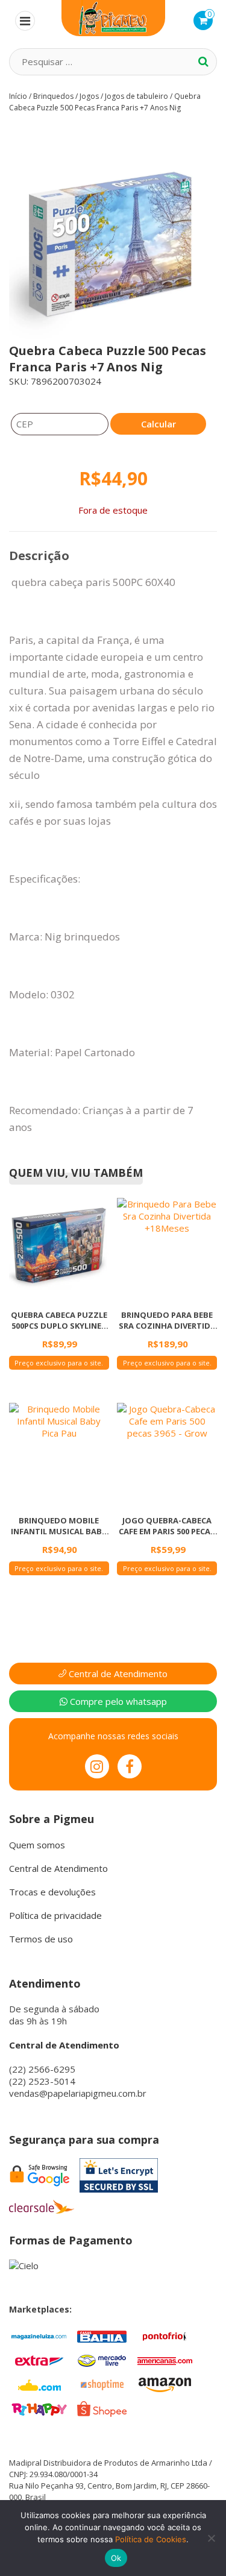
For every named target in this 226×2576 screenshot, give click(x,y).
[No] (211, 2538)
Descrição (39, 556)
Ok (116, 2558)
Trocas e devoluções (52, 1892)
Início (18, 96)
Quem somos (37, 1845)
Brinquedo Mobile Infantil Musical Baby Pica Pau (59, 1526)
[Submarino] (39, 2384)
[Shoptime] (102, 2384)
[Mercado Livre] (102, 2360)
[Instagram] (97, 1766)
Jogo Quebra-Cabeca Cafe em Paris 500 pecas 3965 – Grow (167, 1526)
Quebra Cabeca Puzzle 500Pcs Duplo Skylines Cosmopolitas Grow (59, 1320)
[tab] (39, 556)
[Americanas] (165, 2360)
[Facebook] (130, 1766)
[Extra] (39, 2360)
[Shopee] (102, 2408)
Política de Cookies (151, 2539)
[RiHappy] (39, 2408)
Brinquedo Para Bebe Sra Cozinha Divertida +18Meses (167, 1320)
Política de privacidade (55, 1915)
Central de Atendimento (117, 1674)
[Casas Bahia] (102, 2335)
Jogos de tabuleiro (137, 96)
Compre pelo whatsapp (117, 1701)
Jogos (89, 96)
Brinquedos (53, 96)
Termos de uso (41, 1939)
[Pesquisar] (203, 61)
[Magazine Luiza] (39, 2335)
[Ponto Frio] (165, 2335)
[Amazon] (165, 2384)
